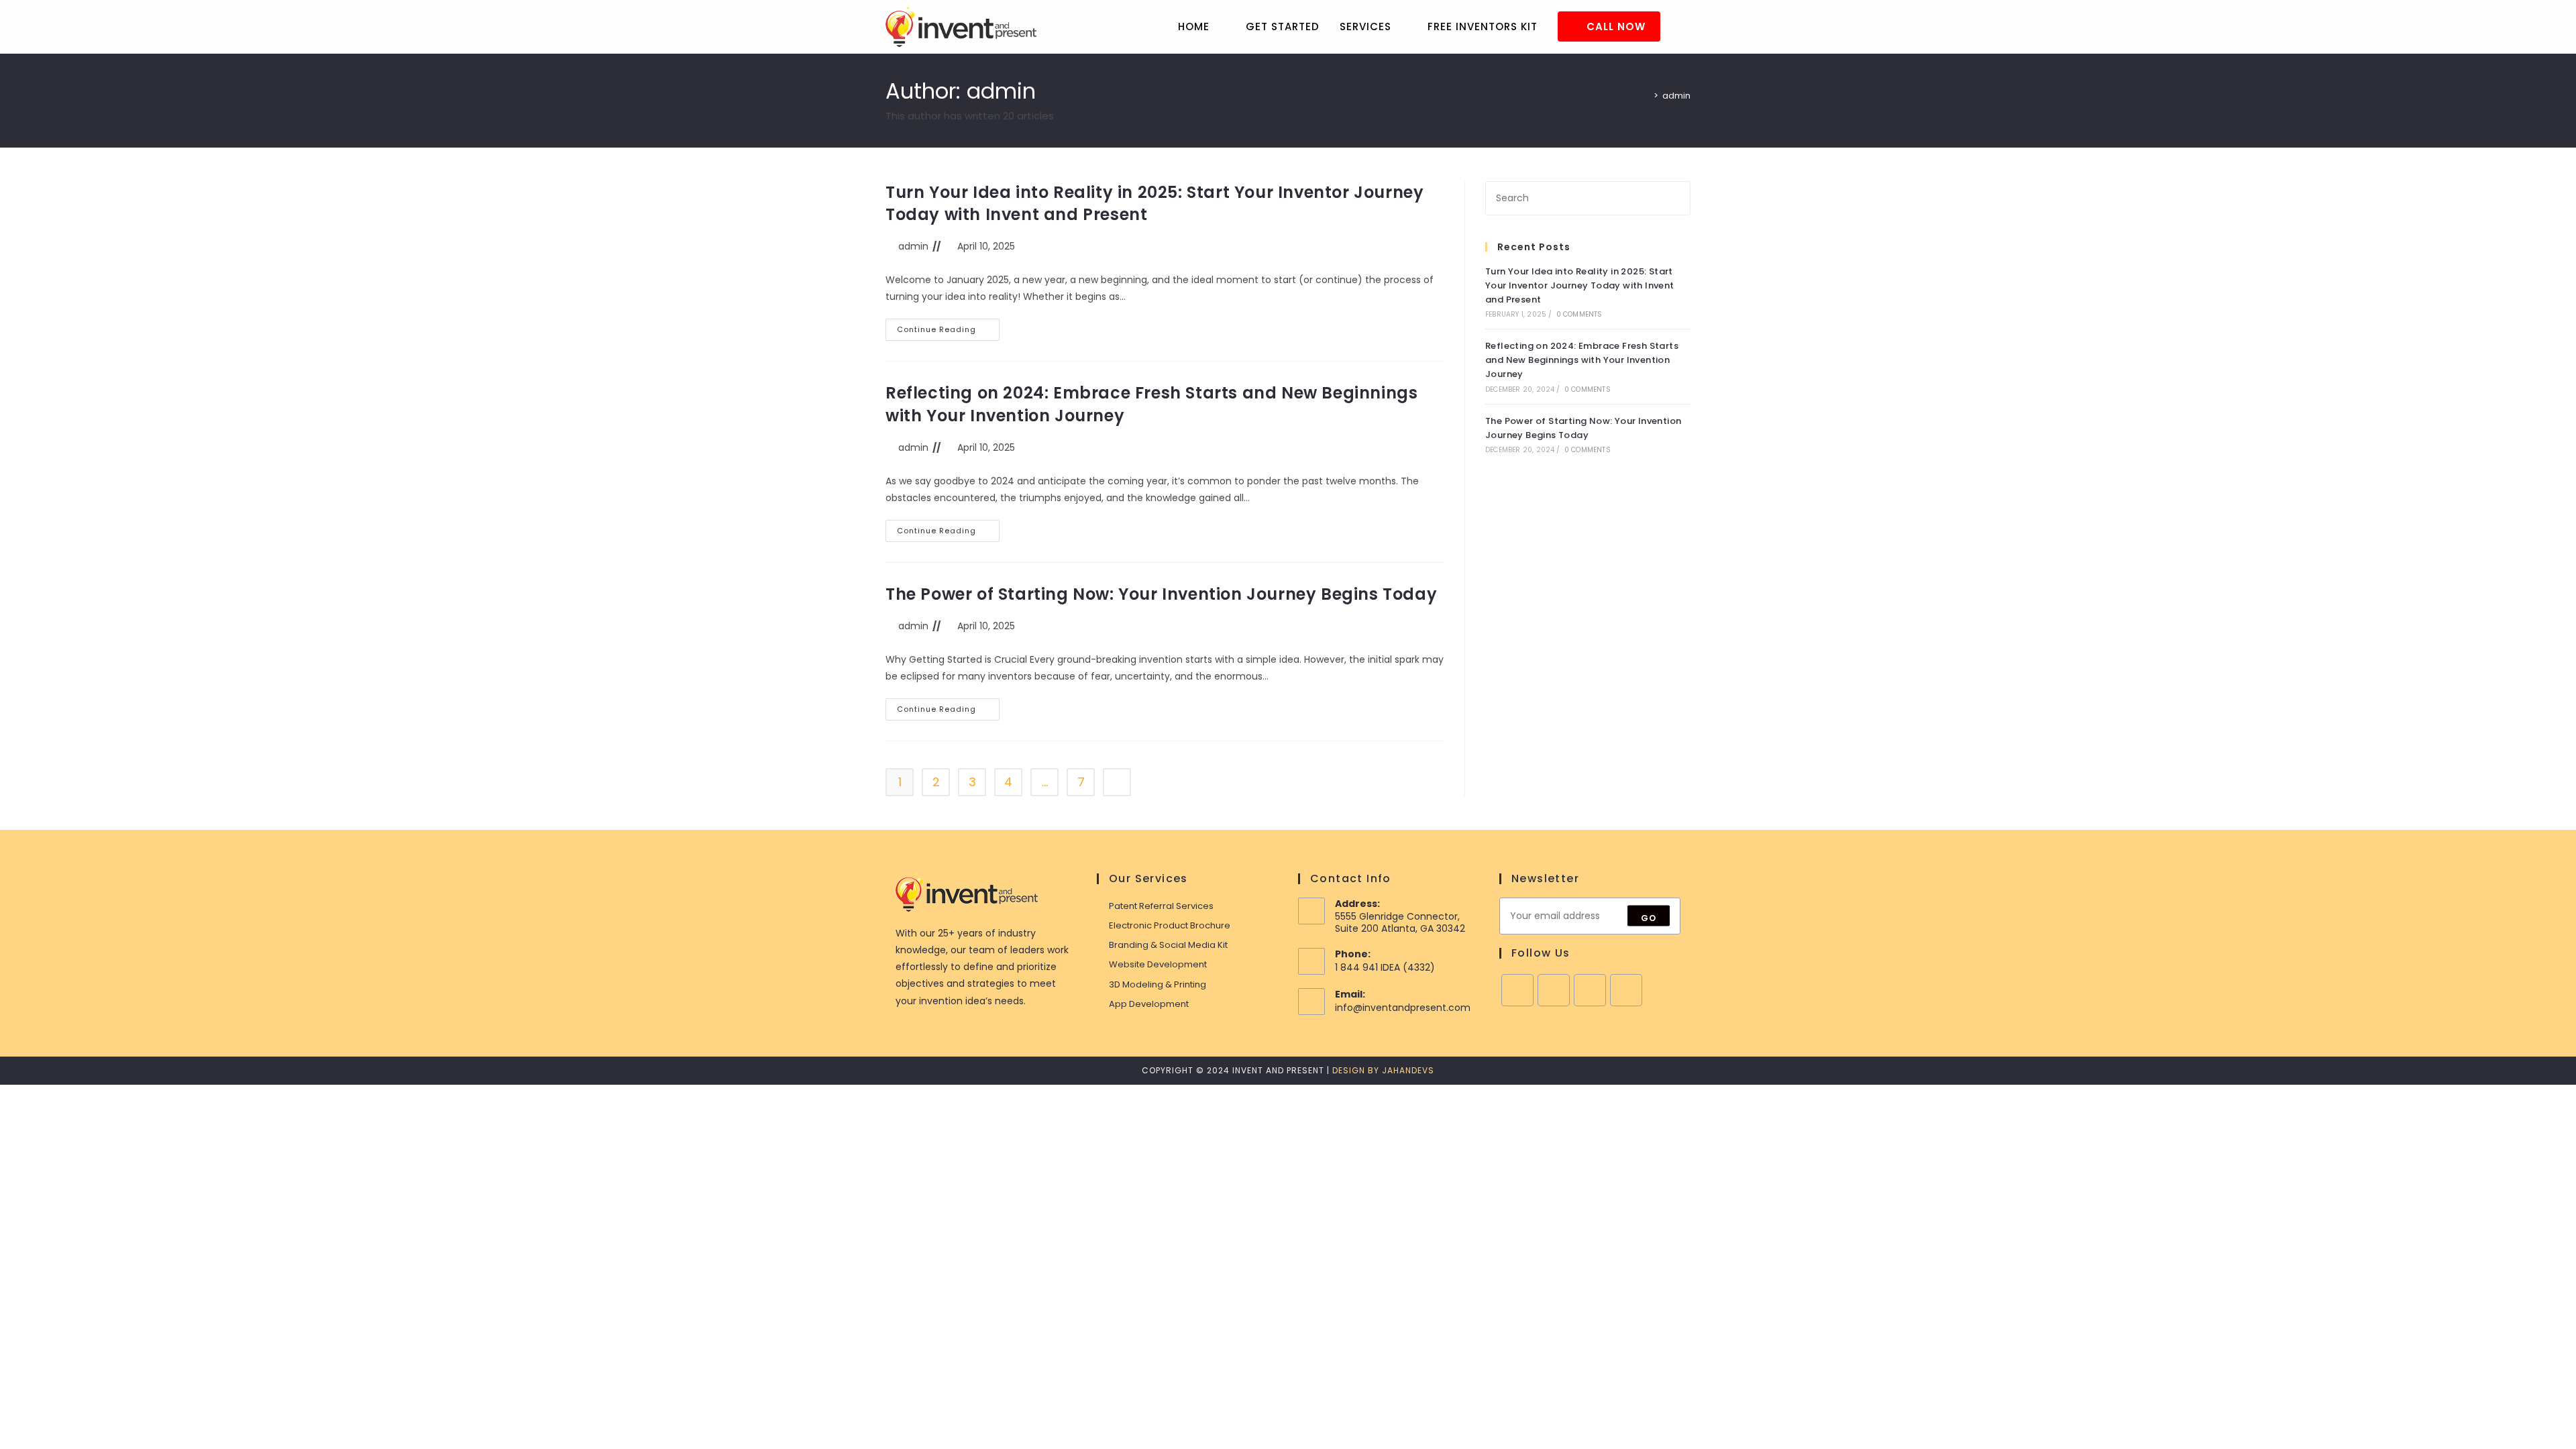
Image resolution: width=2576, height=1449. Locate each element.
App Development (1149, 1004)
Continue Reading (948, 332)
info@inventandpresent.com (1403, 1008)
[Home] (1646, 96)
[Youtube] (1626, 990)
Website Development (1158, 964)
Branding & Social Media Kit (1168, 945)
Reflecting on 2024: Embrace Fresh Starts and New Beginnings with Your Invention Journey (1582, 360)
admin (1676, 96)
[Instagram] (1590, 990)
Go (1649, 918)
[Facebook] (1517, 990)
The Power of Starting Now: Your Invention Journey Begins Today (1161, 594)
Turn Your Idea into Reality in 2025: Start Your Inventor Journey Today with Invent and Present (1580, 285)
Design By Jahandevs (1383, 1070)
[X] (1554, 990)
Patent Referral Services (1161, 906)
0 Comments (1579, 314)
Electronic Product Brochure (1170, 925)
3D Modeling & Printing (1158, 984)
